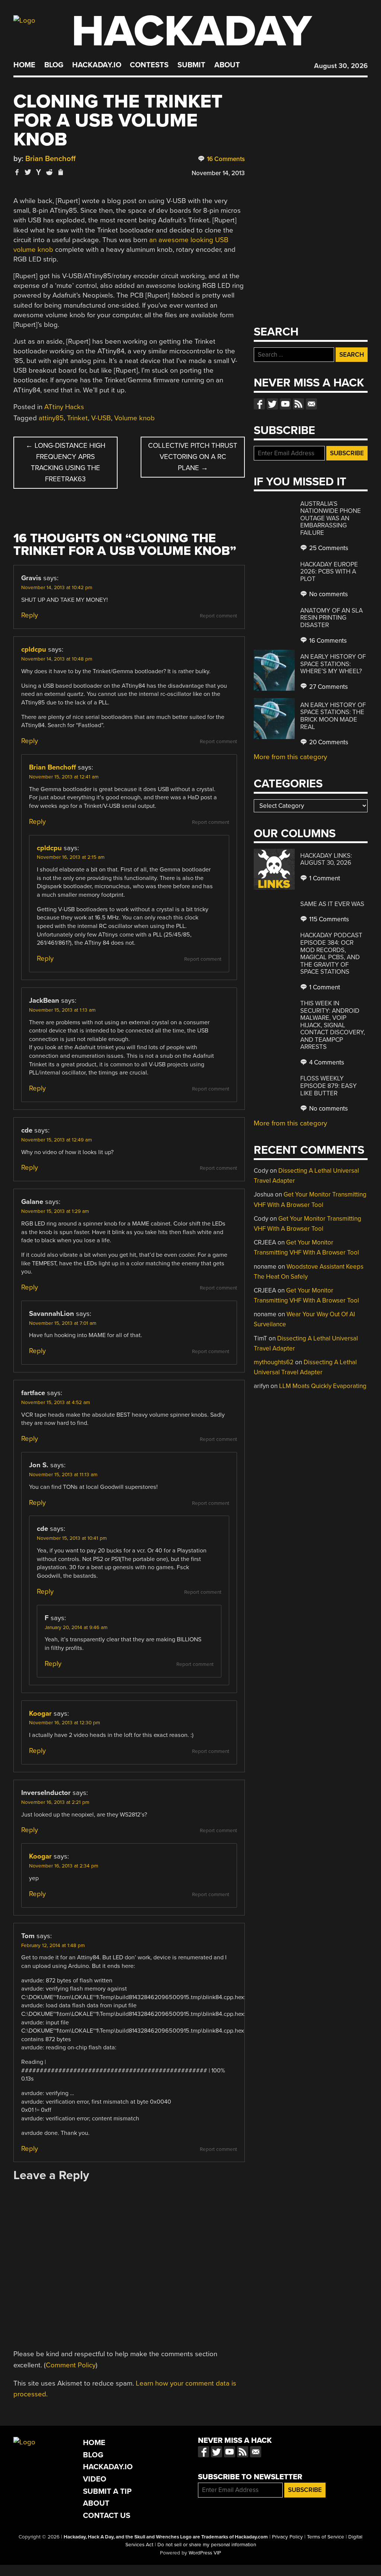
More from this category (290, 757)
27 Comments (328, 687)
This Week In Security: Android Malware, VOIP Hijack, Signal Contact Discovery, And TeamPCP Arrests (333, 1025)
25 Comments (328, 548)
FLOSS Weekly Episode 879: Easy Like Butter (329, 1086)
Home (24, 65)
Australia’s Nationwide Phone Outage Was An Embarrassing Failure (331, 518)
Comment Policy (71, 2365)
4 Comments (326, 1062)
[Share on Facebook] (17, 172)
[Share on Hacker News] (39, 172)
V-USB (101, 418)
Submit (191, 65)
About (227, 65)
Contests (149, 65)
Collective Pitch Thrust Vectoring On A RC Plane (193, 457)
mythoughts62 (274, 1362)
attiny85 (51, 418)
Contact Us (107, 2516)
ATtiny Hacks (64, 407)
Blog (54, 65)
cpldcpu (34, 649)
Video (95, 2479)
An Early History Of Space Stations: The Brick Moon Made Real (333, 716)
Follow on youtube (285, 404)
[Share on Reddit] (49, 172)
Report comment (218, 616)
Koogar (40, 1713)
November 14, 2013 (218, 173)
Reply (30, 615)
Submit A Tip (107, 2491)
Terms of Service (326, 2537)
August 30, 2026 (341, 66)
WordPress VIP (205, 2553)
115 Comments (328, 919)
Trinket (77, 418)
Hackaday (192, 31)
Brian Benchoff (50, 159)
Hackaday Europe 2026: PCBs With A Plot (329, 572)
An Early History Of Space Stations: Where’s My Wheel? (333, 664)
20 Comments (328, 742)
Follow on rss (298, 404)
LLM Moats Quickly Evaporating (323, 1386)
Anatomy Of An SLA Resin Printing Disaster (332, 618)
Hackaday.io (97, 65)
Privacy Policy (287, 2537)
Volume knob (135, 418)
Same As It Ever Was (332, 904)
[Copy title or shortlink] (60, 173)
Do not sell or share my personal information (207, 2545)
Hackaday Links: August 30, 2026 (326, 859)
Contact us (311, 404)
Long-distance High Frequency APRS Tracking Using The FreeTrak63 (65, 462)
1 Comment (324, 878)
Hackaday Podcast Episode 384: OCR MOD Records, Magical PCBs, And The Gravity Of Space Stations (331, 953)
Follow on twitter (272, 404)
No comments (328, 594)
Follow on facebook (259, 404)
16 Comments (225, 159)
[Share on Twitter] (28, 172)
